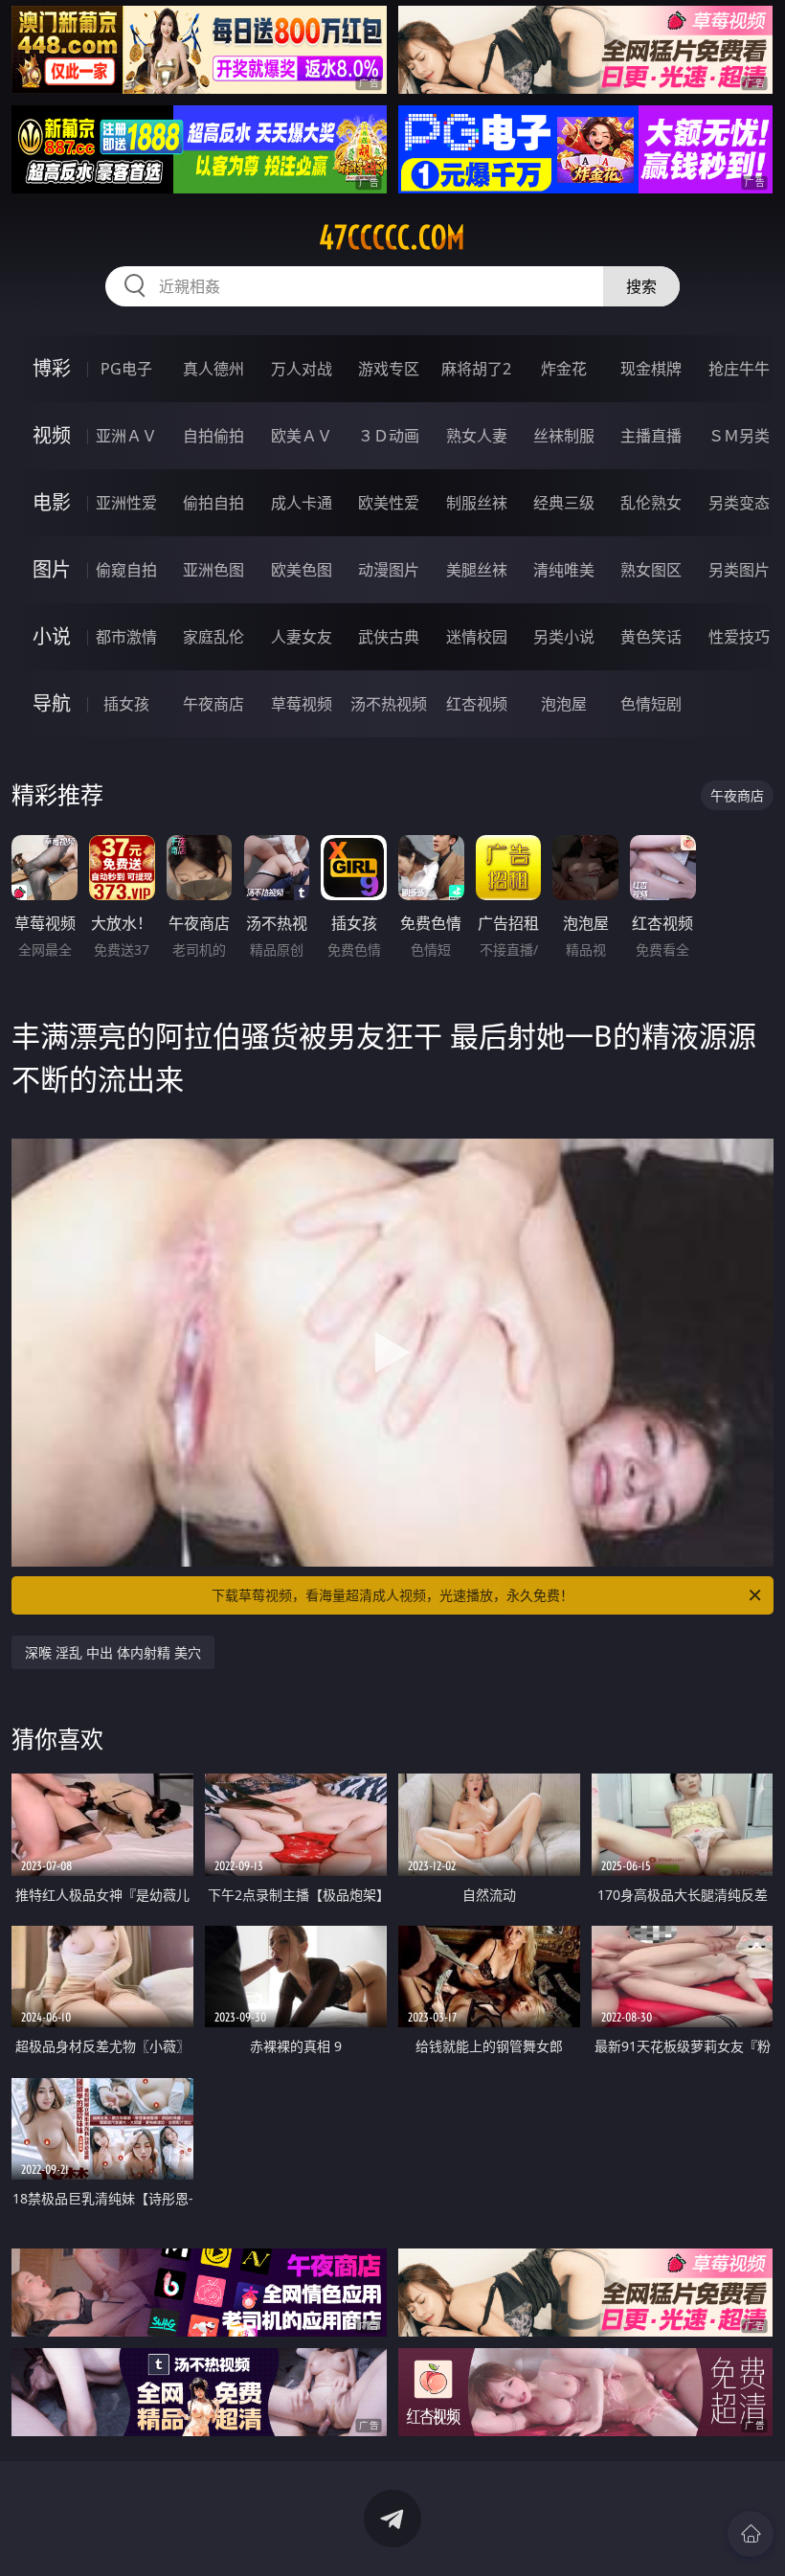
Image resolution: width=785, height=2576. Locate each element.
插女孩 (126, 704)
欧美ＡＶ (302, 436)
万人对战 (302, 369)
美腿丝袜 (477, 570)
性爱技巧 (739, 637)
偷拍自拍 (213, 503)
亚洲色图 (213, 570)
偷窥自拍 (126, 570)
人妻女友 (302, 637)
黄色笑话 (651, 637)
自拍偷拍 (213, 436)
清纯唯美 (564, 570)
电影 (52, 502)
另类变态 (739, 503)
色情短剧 (651, 704)
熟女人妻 (477, 436)
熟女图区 (651, 570)
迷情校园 (477, 637)
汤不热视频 (389, 704)
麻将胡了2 (476, 369)
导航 (52, 703)
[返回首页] (751, 2534)
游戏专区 (389, 369)
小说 (52, 636)
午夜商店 (213, 704)
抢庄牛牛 (739, 369)
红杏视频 (477, 704)
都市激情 (126, 637)
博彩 (52, 368)
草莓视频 (302, 704)
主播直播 (651, 436)
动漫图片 (389, 570)
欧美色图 (302, 570)
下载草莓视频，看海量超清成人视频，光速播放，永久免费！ (392, 1595)
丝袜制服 (564, 436)
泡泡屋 (564, 704)
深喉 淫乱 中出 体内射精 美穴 (113, 1652)
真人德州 (213, 369)
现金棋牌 (651, 369)
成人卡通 (302, 503)
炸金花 (564, 369)
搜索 (641, 286)
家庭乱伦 (213, 637)
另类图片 (739, 570)
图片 (52, 569)
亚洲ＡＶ (126, 436)
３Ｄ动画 (389, 436)
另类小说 (564, 637)
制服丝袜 (477, 503)
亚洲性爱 (126, 503)
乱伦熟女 (651, 503)
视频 (52, 435)
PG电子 (126, 369)
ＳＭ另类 (739, 436)
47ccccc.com (392, 237)
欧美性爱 (389, 503)
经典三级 (564, 503)
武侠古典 (389, 637)
